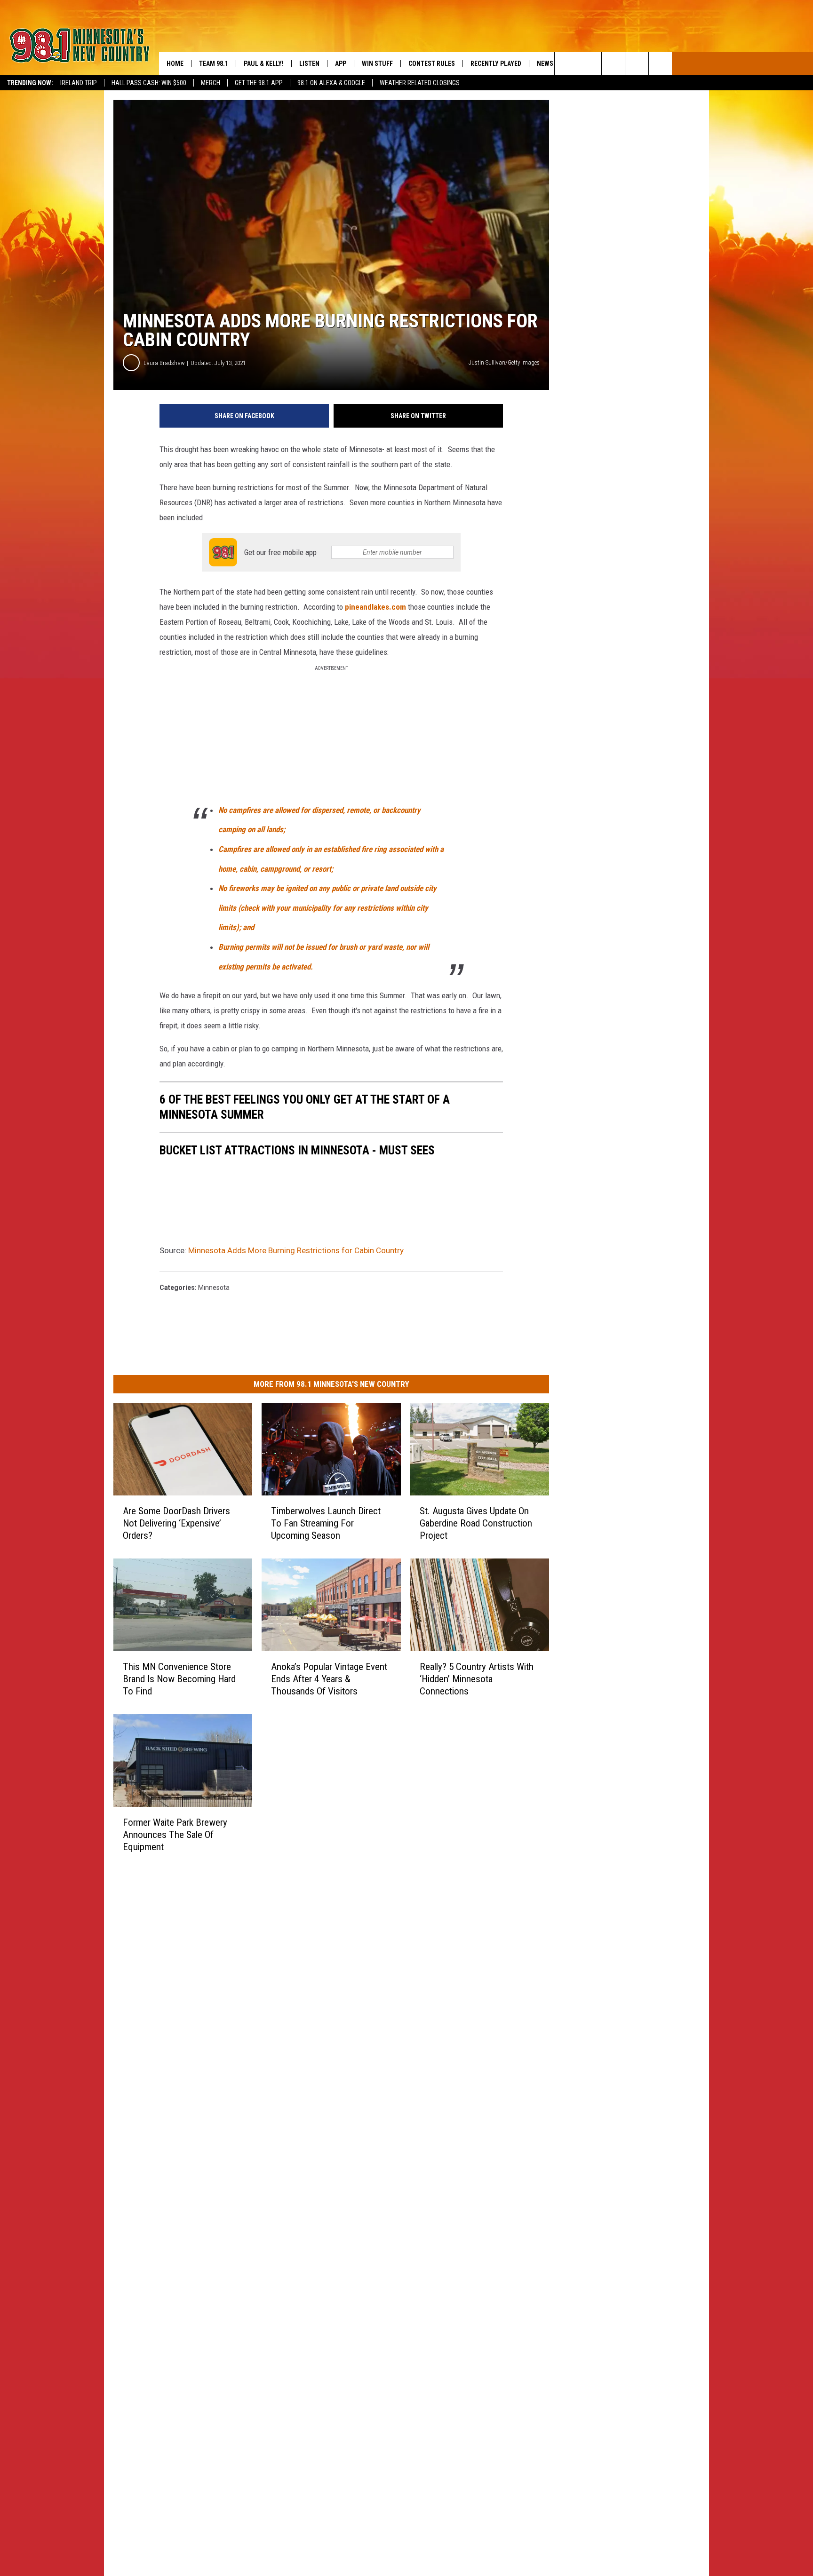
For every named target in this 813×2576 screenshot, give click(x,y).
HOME (175, 64)
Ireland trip (79, 83)
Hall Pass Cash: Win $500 (149, 83)
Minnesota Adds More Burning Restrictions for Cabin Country (296, 1250)
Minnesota (214, 1288)
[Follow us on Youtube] (660, 64)
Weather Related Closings (420, 83)
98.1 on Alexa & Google (331, 83)
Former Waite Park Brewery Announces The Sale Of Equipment (175, 1834)
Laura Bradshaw (164, 363)
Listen (309, 64)
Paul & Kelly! (264, 64)
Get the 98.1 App (259, 83)
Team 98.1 (214, 64)
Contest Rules (432, 64)
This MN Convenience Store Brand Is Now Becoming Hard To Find (179, 1678)
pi (348, 607)
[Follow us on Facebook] (613, 64)
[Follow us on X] (637, 64)
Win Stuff (377, 64)
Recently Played (496, 64)
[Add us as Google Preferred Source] (590, 64)
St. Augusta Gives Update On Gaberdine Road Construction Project (476, 1523)
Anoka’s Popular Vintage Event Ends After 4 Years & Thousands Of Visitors (329, 1678)
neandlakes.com (379, 607)
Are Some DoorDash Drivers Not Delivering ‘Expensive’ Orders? (176, 1523)
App (341, 64)
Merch (211, 83)
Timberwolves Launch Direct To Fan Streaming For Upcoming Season (326, 1523)
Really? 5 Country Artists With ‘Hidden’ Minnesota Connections (477, 1678)
